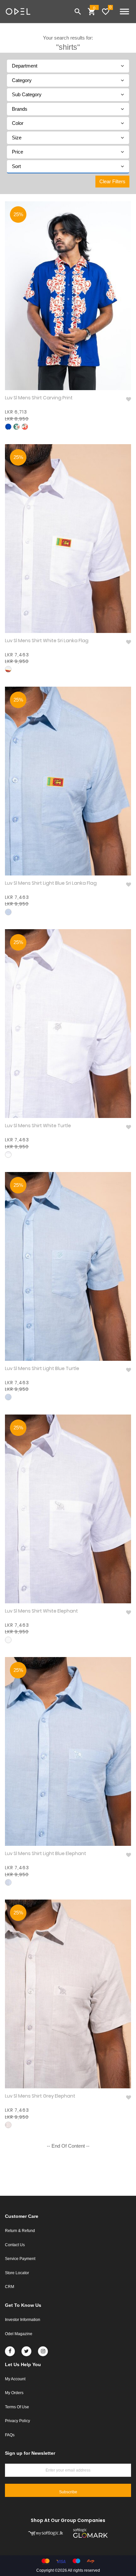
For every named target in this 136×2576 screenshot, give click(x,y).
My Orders (14, 2393)
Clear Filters (112, 181)
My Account (15, 2379)
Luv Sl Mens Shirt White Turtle (38, 1126)
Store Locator (17, 2273)
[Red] (25, 427)
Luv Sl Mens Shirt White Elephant (41, 1611)
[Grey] (8, 2125)
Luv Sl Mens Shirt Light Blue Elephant (46, 1854)
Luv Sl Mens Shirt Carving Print (39, 398)
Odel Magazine (19, 2334)
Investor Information (23, 2320)
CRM (10, 2287)
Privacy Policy (17, 2421)
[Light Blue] (8, 912)
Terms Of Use (17, 2407)
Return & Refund (20, 2231)
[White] (8, 669)
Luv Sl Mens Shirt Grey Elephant (40, 2096)
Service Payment (20, 2259)
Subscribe (68, 2492)
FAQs (10, 2435)
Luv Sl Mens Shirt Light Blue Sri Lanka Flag (51, 883)
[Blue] (8, 427)
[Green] (17, 427)
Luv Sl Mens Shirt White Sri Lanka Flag (47, 641)
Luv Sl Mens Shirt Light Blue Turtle (42, 1369)
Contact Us (15, 2245)
